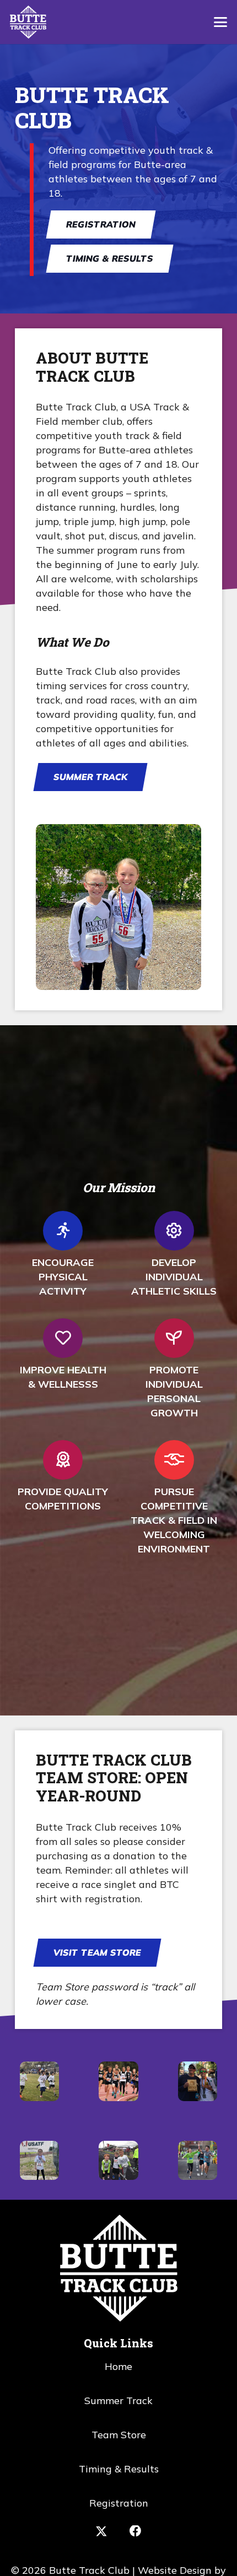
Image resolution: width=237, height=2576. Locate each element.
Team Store (119, 2435)
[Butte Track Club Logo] (28, 22)
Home (118, 2366)
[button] (221, 22)
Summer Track (118, 2401)
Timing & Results (119, 2469)
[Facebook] (136, 2531)
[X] (101, 2532)
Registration (119, 2503)
